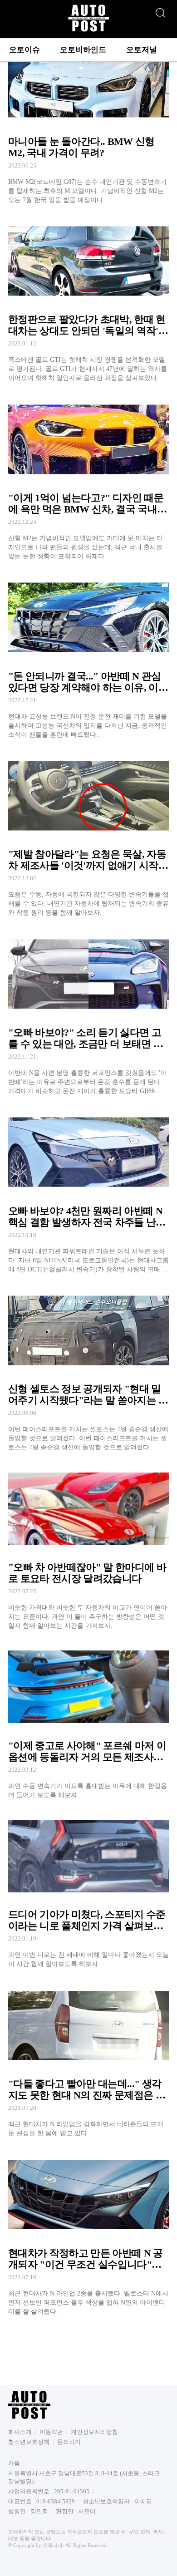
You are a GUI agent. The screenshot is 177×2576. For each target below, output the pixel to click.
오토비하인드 (83, 50)
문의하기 (69, 2442)
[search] (160, 10)
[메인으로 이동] (88, 30)
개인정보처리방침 (94, 2432)
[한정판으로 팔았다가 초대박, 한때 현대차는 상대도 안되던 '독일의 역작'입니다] (88, 300)
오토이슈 (25, 50)
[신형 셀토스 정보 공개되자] (88, 1369)
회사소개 (20, 2432)
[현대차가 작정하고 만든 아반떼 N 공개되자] (88, 2233)
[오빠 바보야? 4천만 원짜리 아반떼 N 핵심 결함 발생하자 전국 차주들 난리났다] (88, 1191)
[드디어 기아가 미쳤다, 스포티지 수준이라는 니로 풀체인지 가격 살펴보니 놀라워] (88, 1890)
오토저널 (142, 50)
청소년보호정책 (29, 2442)
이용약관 (51, 2432)
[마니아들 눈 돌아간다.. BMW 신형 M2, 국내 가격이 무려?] (88, 121)
